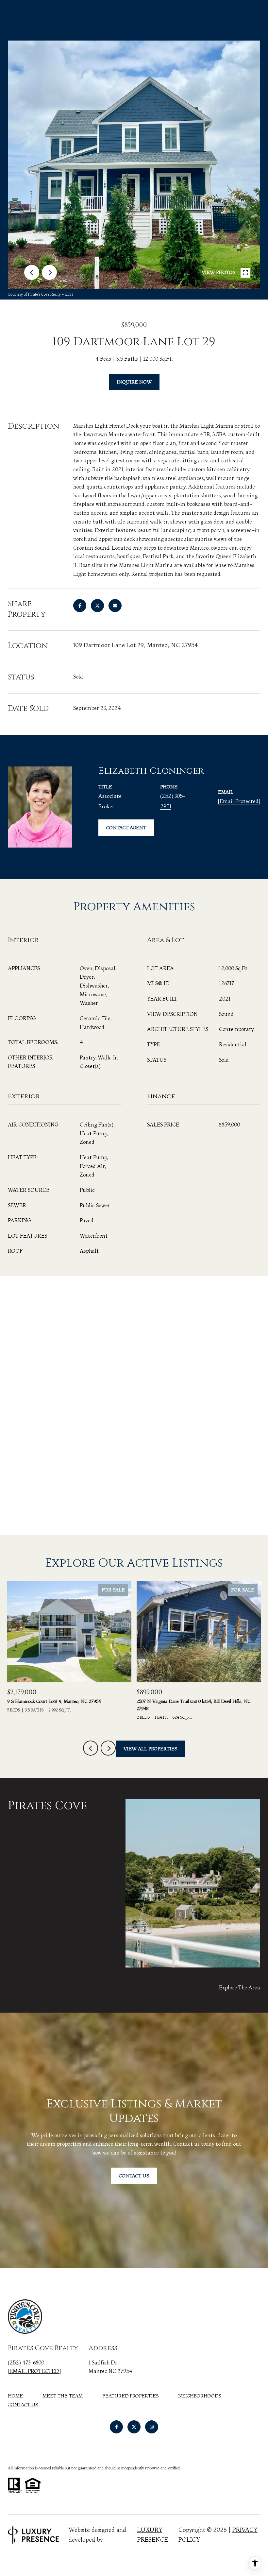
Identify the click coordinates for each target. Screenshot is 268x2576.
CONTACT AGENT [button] (126, 828)
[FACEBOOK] (116, 2427)
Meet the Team (63, 2396)
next (49, 272)
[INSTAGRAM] (152, 2427)
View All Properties (150, 1749)
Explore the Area (240, 1987)
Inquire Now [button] (134, 382)
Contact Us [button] (134, 2176)
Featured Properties (130, 2396)
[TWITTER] (134, 2427)
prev (32, 272)
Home (15, 2396)
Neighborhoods (200, 2396)
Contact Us (23, 2405)
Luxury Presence (153, 2535)
